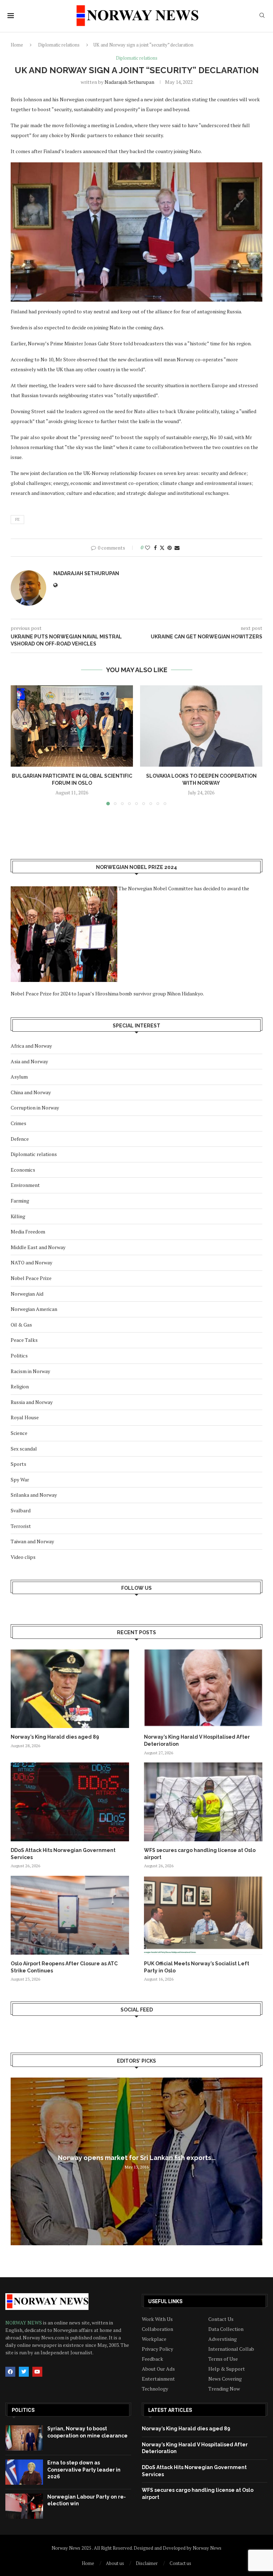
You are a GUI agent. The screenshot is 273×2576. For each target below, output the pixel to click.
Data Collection (226, 2329)
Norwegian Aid (27, 1294)
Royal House (25, 1417)
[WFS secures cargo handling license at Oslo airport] (203, 1802)
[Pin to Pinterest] (170, 548)
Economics (23, 1170)
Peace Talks (24, 1340)
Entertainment (158, 2379)
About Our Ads (158, 2369)
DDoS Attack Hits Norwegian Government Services (63, 1854)
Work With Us (157, 2319)
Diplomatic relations (59, 45)
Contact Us (221, 2319)
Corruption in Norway (35, 1108)
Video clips (23, 1557)
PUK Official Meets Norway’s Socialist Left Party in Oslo (197, 1967)
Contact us (180, 2563)
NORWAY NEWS (24, 2323)
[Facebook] (10, 2372)
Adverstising (223, 2339)
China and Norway (31, 1092)
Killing (18, 1216)
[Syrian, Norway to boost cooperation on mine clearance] (24, 2438)
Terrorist (21, 1526)
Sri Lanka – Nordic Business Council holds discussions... (136, 2158)
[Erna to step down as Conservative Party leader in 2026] (24, 2472)
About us (115, 2563)
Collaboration (157, 2329)
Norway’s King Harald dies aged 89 (55, 1737)
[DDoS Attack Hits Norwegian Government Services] (70, 1802)
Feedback (152, 2359)
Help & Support (227, 2369)
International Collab (231, 2349)
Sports (18, 1464)
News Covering (225, 2379)
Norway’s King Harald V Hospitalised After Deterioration (197, 1740)
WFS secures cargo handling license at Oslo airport (200, 1854)
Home (17, 45)
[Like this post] (148, 548)
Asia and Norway (29, 1061)
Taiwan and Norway (32, 1541)
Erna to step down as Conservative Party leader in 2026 (84, 2470)
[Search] (262, 16)
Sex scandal (24, 1449)
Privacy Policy (157, 2349)
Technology (155, 2389)
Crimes (18, 1123)
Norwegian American (34, 1309)
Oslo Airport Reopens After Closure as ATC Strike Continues (64, 1967)
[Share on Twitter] (162, 548)
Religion (20, 1386)
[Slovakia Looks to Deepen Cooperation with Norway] (201, 726)
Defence (20, 1139)
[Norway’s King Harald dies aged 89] (70, 1689)
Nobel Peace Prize (31, 1278)
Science (19, 1433)
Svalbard (21, 1510)
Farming (20, 1201)
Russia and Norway (32, 1402)
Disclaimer (147, 2563)
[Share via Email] (177, 548)
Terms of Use (223, 2359)
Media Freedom (28, 1232)
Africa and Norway (31, 1046)
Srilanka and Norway (34, 1495)
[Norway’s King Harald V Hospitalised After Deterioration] (203, 1689)
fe (17, 519)
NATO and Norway (31, 1262)
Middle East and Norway (38, 1247)
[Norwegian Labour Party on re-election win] (24, 2506)
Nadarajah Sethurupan (129, 82)
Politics (19, 1355)
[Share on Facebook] (155, 548)
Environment (25, 1185)
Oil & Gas (21, 1325)
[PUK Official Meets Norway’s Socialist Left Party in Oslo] (203, 1915)
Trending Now (224, 2389)
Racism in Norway (30, 1371)
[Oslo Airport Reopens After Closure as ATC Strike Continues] (70, 1915)
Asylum (19, 1077)
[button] (20, 745)
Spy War (20, 1479)
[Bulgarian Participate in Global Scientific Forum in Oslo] (72, 726)
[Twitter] (24, 2372)
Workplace (154, 2339)
